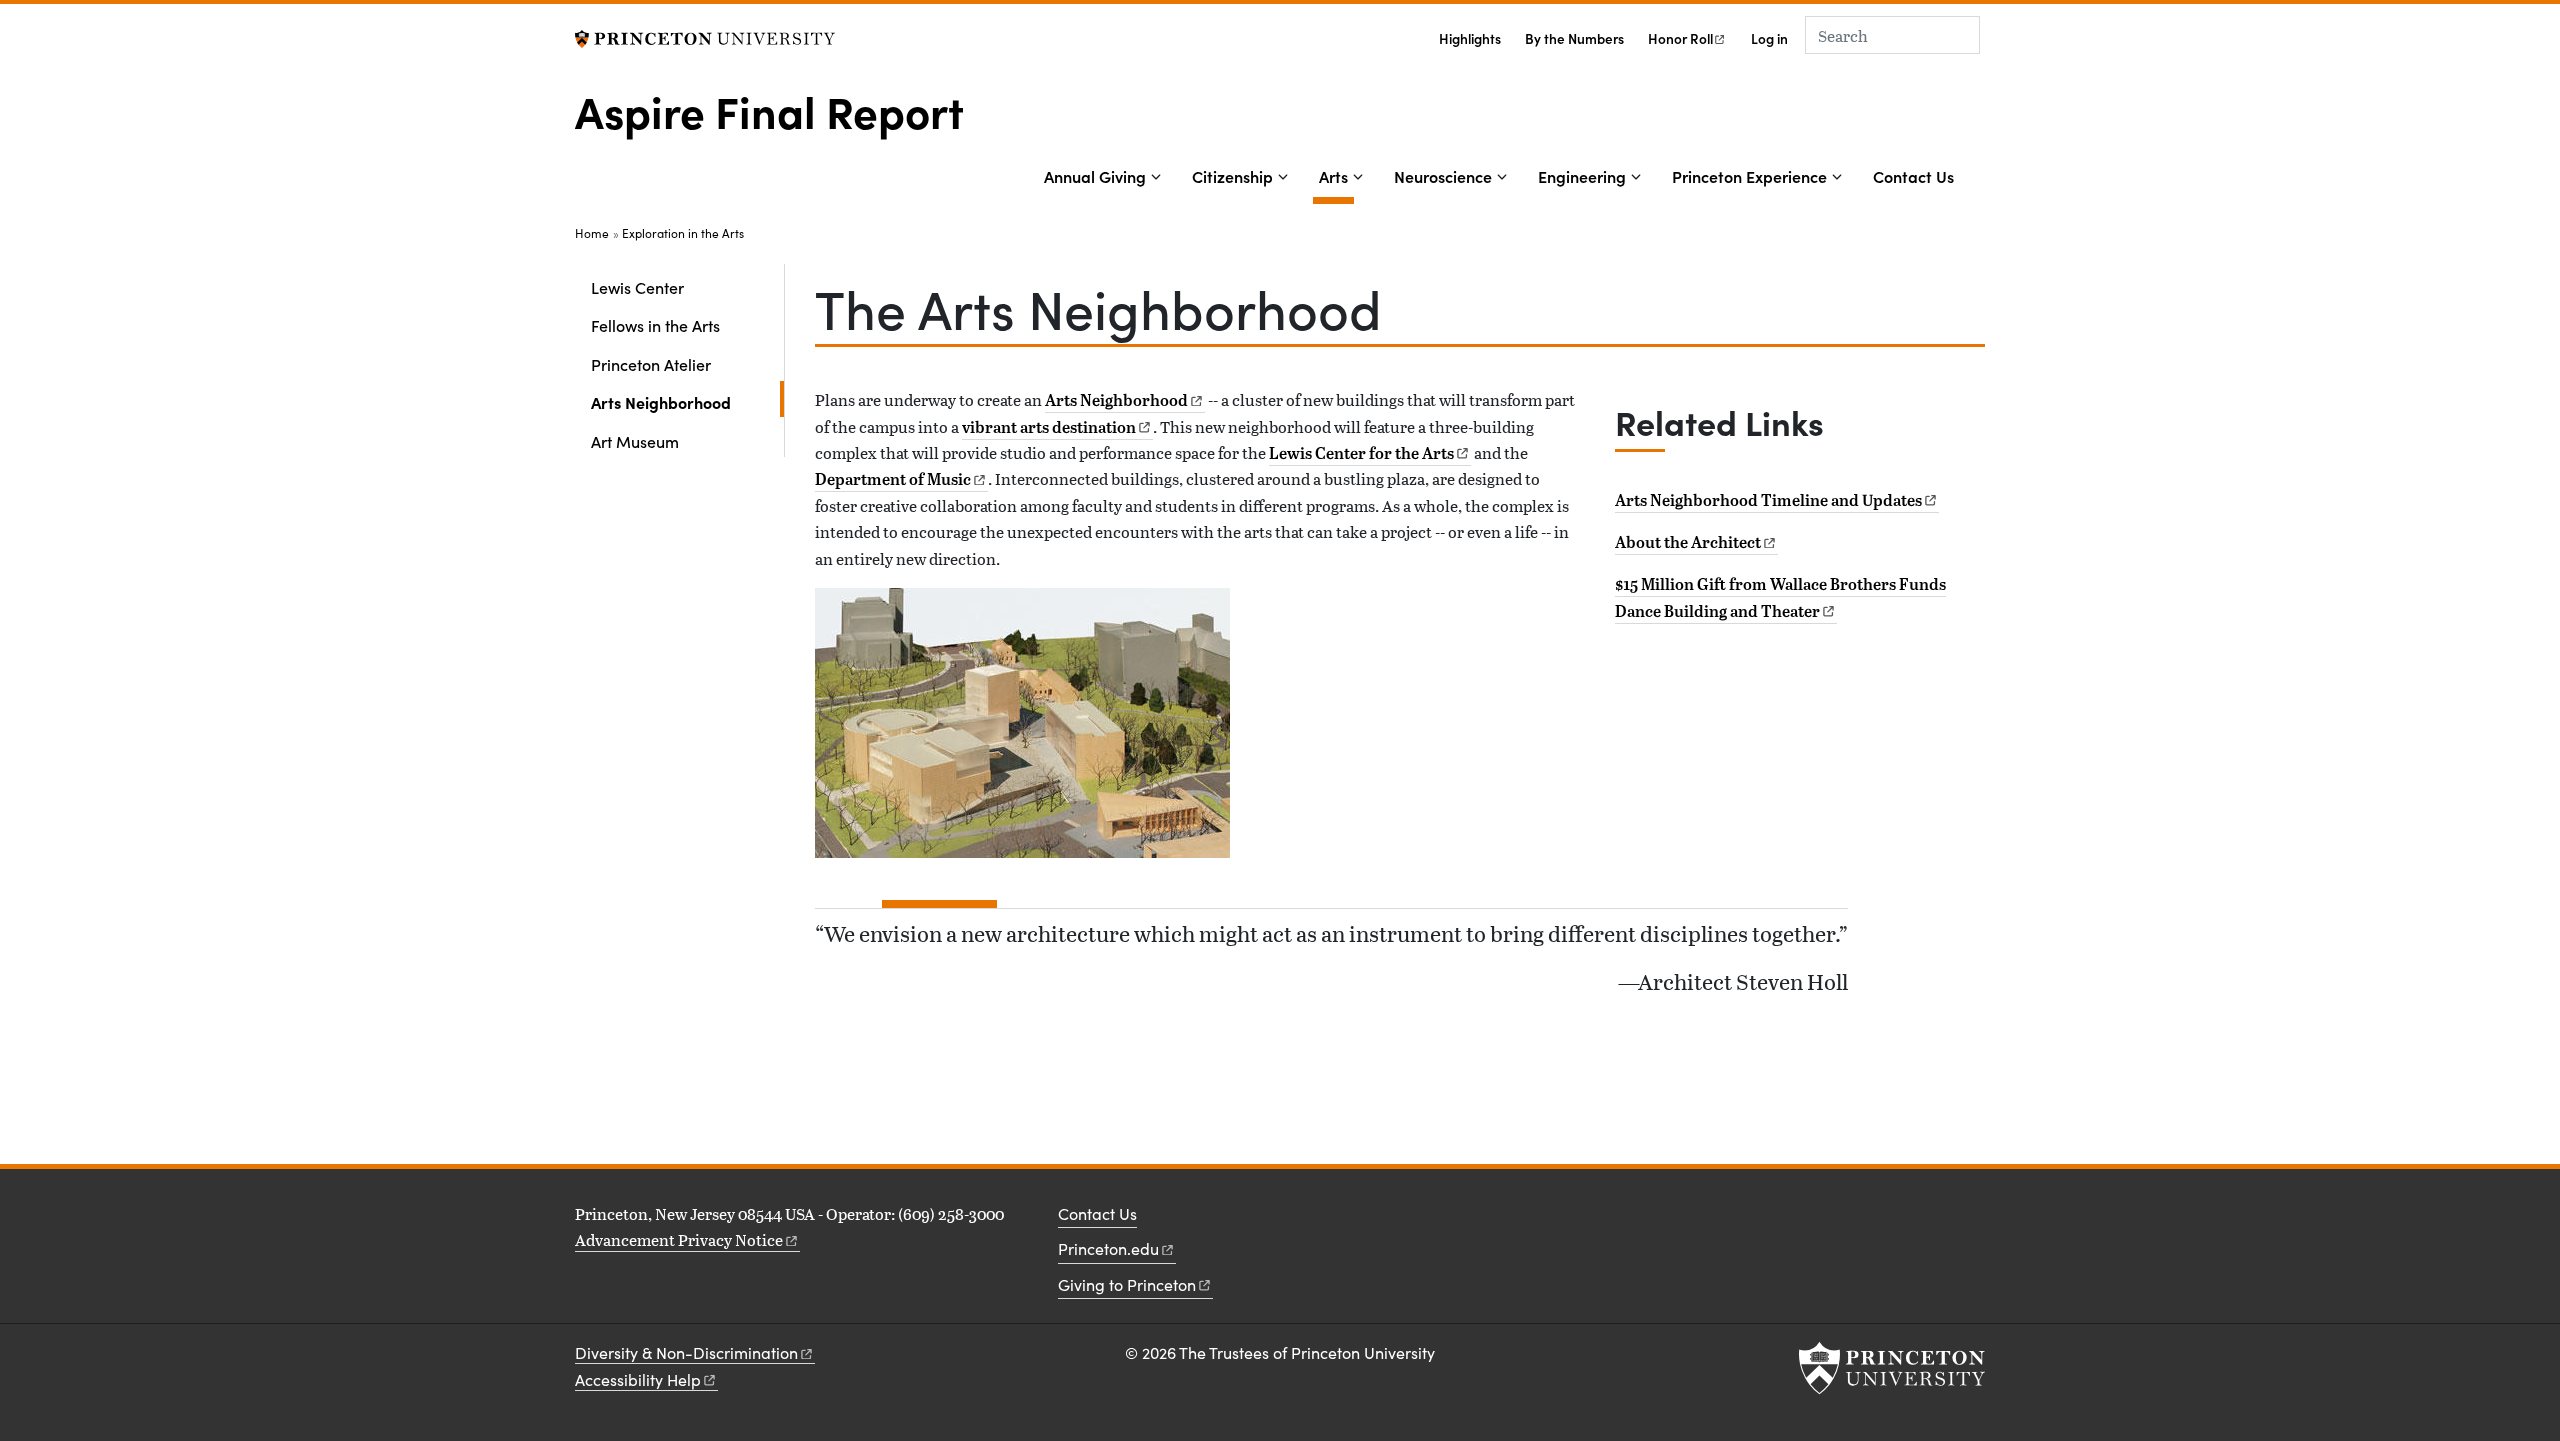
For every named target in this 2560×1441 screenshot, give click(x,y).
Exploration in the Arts (683, 233)
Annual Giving (1095, 176)
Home (592, 233)
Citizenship (1232, 176)
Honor (1680, 38)
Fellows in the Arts (655, 325)
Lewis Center (637, 287)
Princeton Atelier (651, 364)
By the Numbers (1574, 38)
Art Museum (635, 441)
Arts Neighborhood (687, 401)
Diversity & (686, 1352)
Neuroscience (1443, 176)
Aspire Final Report (769, 110)
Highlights (1470, 38)
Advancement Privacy (679, 1239)
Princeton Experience (1749, 176)
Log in (1769, 38)
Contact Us (1913, 176)
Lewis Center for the (1361, 453)
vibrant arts (1049, 427)
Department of (893, 479)
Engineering (1582, 176)
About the (1688, 542)
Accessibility (638, 1379)
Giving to (1127, 1284)
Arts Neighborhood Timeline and (1768, 500)
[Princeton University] (705, 36)
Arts (1336, 175)
